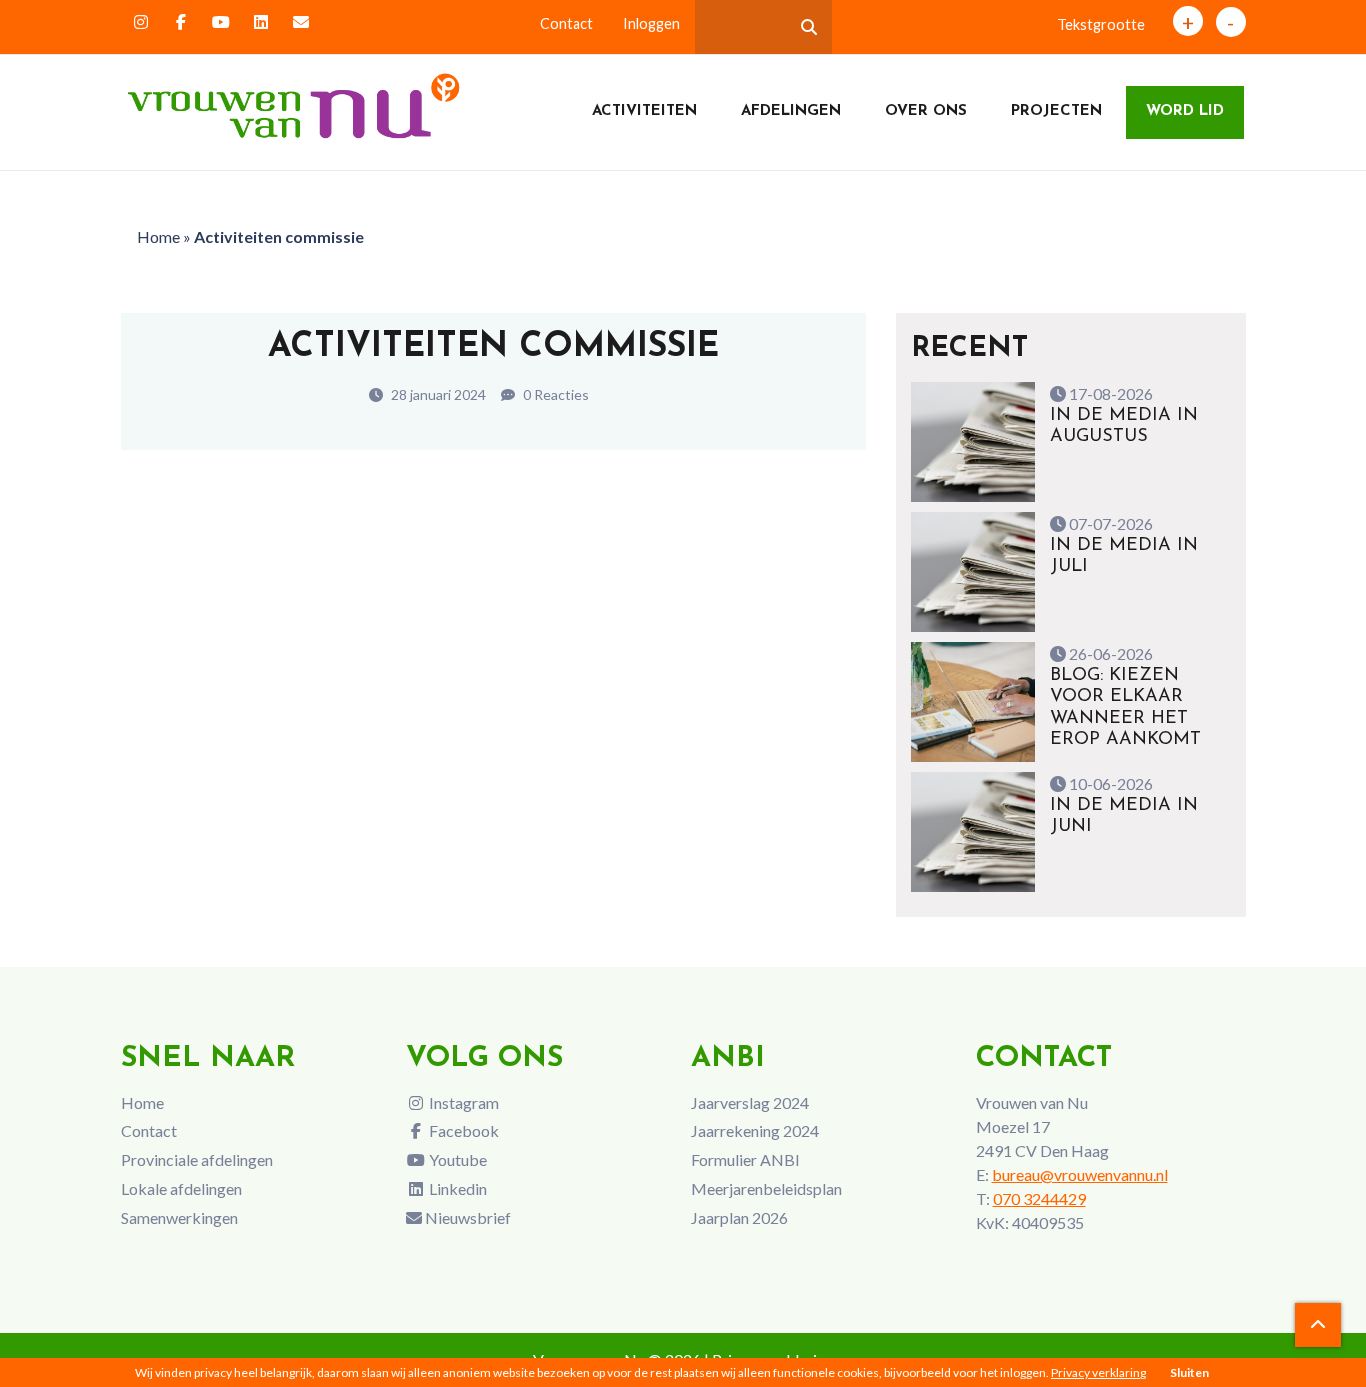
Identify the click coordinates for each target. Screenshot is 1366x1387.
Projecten (1056, 111)
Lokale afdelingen (181, 1188)
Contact (566, 23)
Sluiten (1189, 1372)
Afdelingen (791, 111)
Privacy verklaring (1098, 1372)
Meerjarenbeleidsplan (766, 1188)
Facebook (462, 1130)
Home (158, 236)
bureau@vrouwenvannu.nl (1080, 1174)
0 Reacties (554, 394)
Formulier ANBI (745, 1159)
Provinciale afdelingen (197, 1159)
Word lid (1185, 111)
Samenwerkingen (179, 1217)
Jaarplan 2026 (739, 1217)
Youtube (456, 1159)
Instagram (462, 1102)
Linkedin (456, 1188)
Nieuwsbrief (466, 1217)
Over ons (926, 111)
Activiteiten (644, 111)
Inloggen (651, 23)
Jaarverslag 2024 (750, 1102)
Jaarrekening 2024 (755, 1130)
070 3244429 (1039, 1198)
